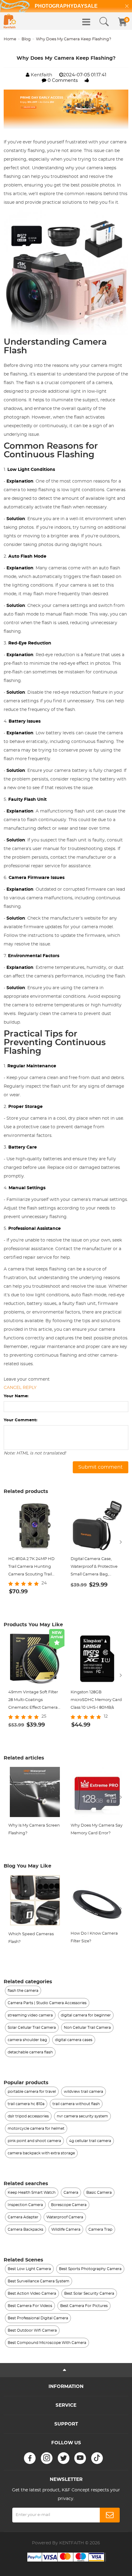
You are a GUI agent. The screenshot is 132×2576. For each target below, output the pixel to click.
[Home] (10, 21)
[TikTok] (97, 2458)
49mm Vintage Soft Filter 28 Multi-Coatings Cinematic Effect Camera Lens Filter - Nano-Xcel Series (33, 1701)
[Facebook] (30, 2458)
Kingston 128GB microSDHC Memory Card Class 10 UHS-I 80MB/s (96, 1700)
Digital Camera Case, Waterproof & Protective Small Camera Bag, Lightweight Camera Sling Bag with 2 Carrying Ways (97, 1568)
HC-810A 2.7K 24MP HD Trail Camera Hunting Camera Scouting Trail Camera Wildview (31, 1568)
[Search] (104, 22)
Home (10, 39)
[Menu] (86, 22)
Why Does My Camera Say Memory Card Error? (97, 1829)
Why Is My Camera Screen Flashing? (34, 1829)
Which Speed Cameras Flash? (31, 1938)
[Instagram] (47, 2458)
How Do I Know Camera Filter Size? (94, 1937)
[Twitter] (64, 2458)
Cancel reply (20, 1388)
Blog (26, 39)
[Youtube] (80, 2458)
